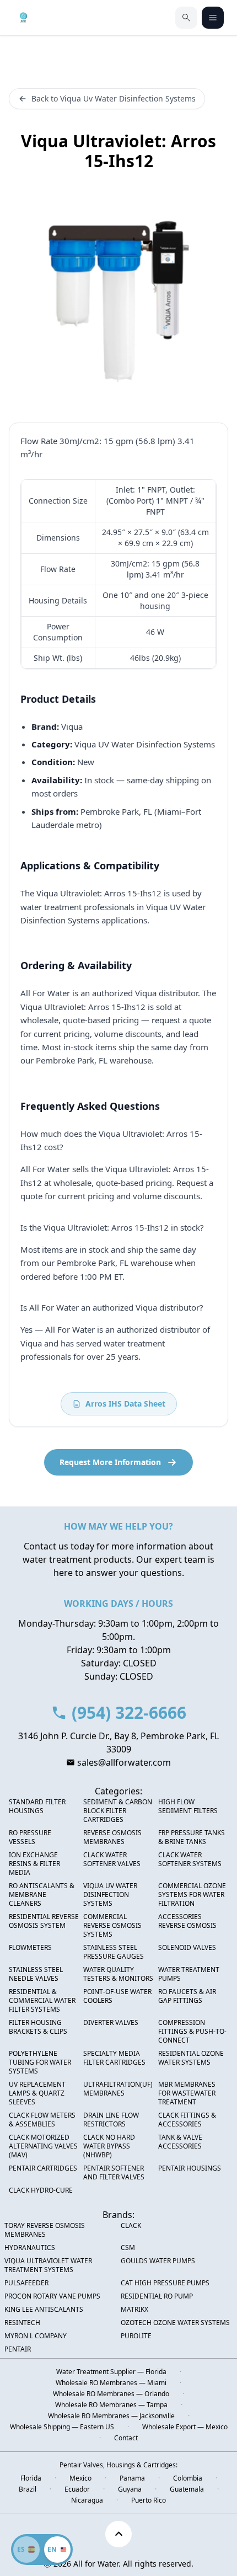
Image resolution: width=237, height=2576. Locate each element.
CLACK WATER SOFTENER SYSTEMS (190, 1859)
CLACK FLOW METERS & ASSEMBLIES (42, 2120)
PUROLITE (136, 2336)
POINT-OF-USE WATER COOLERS (117, 1996)
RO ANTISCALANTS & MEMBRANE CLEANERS (42, 1895)
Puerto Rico (149, 2500)
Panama (132, 2478)
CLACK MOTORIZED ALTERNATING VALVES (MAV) (43, 2146)
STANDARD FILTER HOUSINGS (37, 1807)
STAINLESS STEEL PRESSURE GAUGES (114, 1952)
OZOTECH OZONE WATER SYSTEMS (175, 2323)
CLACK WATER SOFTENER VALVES (112, 1859)
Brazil (28, 2489)
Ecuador (77, 2489)
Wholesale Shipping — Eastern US (62, 2427)
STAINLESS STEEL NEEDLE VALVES (36, 1974)
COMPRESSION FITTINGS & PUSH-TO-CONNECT (192, 2032)
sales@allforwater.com (124, 1762)
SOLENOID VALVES (187, 1948)
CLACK (131, 2226)
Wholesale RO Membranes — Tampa (111, 2405)
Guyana (130, 2489)
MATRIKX (134, 2310)
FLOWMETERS (30, 1948)
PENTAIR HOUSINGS (190, 2168)
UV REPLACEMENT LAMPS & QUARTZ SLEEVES (37, 2093)
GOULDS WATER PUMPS (158, 2261)
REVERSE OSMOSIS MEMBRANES (112, 1837)
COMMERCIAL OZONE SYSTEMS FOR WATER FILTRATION (192, 1895)
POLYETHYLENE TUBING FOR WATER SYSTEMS (40, 2062)
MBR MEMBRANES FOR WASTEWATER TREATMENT (187, 2093)
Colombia (188, 2478)
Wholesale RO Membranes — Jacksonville (111, 2416)
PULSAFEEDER (26, 2283)
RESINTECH (22, 2323)
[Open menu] (213, 18)
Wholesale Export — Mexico (185, 2427)
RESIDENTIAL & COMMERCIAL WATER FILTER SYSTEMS (42, 2001)
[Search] (186, 18)
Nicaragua (87, 2500)
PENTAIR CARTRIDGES (43, 2168)
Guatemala (187, 2489)
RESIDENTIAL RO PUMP (157, 2296)
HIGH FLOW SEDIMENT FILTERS (188, 1807)
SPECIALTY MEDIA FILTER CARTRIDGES (114, 2058)
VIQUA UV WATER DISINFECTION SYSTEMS (110, 1895)
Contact (126, 2438)
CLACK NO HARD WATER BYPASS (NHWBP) (109, 2146)
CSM (128, 2248)
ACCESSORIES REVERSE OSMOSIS (187, 1921)
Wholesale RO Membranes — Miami (111, 2383)
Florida (31, 2478)
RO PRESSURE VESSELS (30, 1837)
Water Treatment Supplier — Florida (111, 2372)
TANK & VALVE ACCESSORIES (180, 2142)
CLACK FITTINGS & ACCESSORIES (187, 2120)
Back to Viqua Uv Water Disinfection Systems (114, 98)
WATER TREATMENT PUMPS (189, 1974)
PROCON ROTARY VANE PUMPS (52, 2296)
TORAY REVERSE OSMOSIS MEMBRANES (45, 2230)
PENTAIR (18, 2349)
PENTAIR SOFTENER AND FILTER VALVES (114, 2173)
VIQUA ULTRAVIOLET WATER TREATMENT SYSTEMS (48, 2265)
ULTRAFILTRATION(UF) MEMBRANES (118, 2089)
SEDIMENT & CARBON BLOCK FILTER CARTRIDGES (118, 1811)
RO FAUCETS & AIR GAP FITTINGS (187, 1996)
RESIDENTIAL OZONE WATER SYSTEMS (191, 2058)
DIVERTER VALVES (111, 2023)
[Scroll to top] (118, 2534)
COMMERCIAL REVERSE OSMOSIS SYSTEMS (112, 1926)
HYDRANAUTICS (30, 2248)
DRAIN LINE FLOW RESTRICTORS (111, 2120)
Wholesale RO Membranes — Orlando (111, 2394)
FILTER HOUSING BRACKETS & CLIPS (38, 2027)
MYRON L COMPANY (36, 2336)
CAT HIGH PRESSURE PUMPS (165, 2283)
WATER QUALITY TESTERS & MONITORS (118, 1974)
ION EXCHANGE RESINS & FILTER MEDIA (34, 1864)
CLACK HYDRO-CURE (41, 2190)
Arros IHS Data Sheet (125, 1404)
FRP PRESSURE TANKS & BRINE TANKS (192, 1837)
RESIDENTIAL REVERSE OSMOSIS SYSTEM (44, 1921)
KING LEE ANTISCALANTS (44, 2310)
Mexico (80, 2478)
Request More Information (110, 1462)
